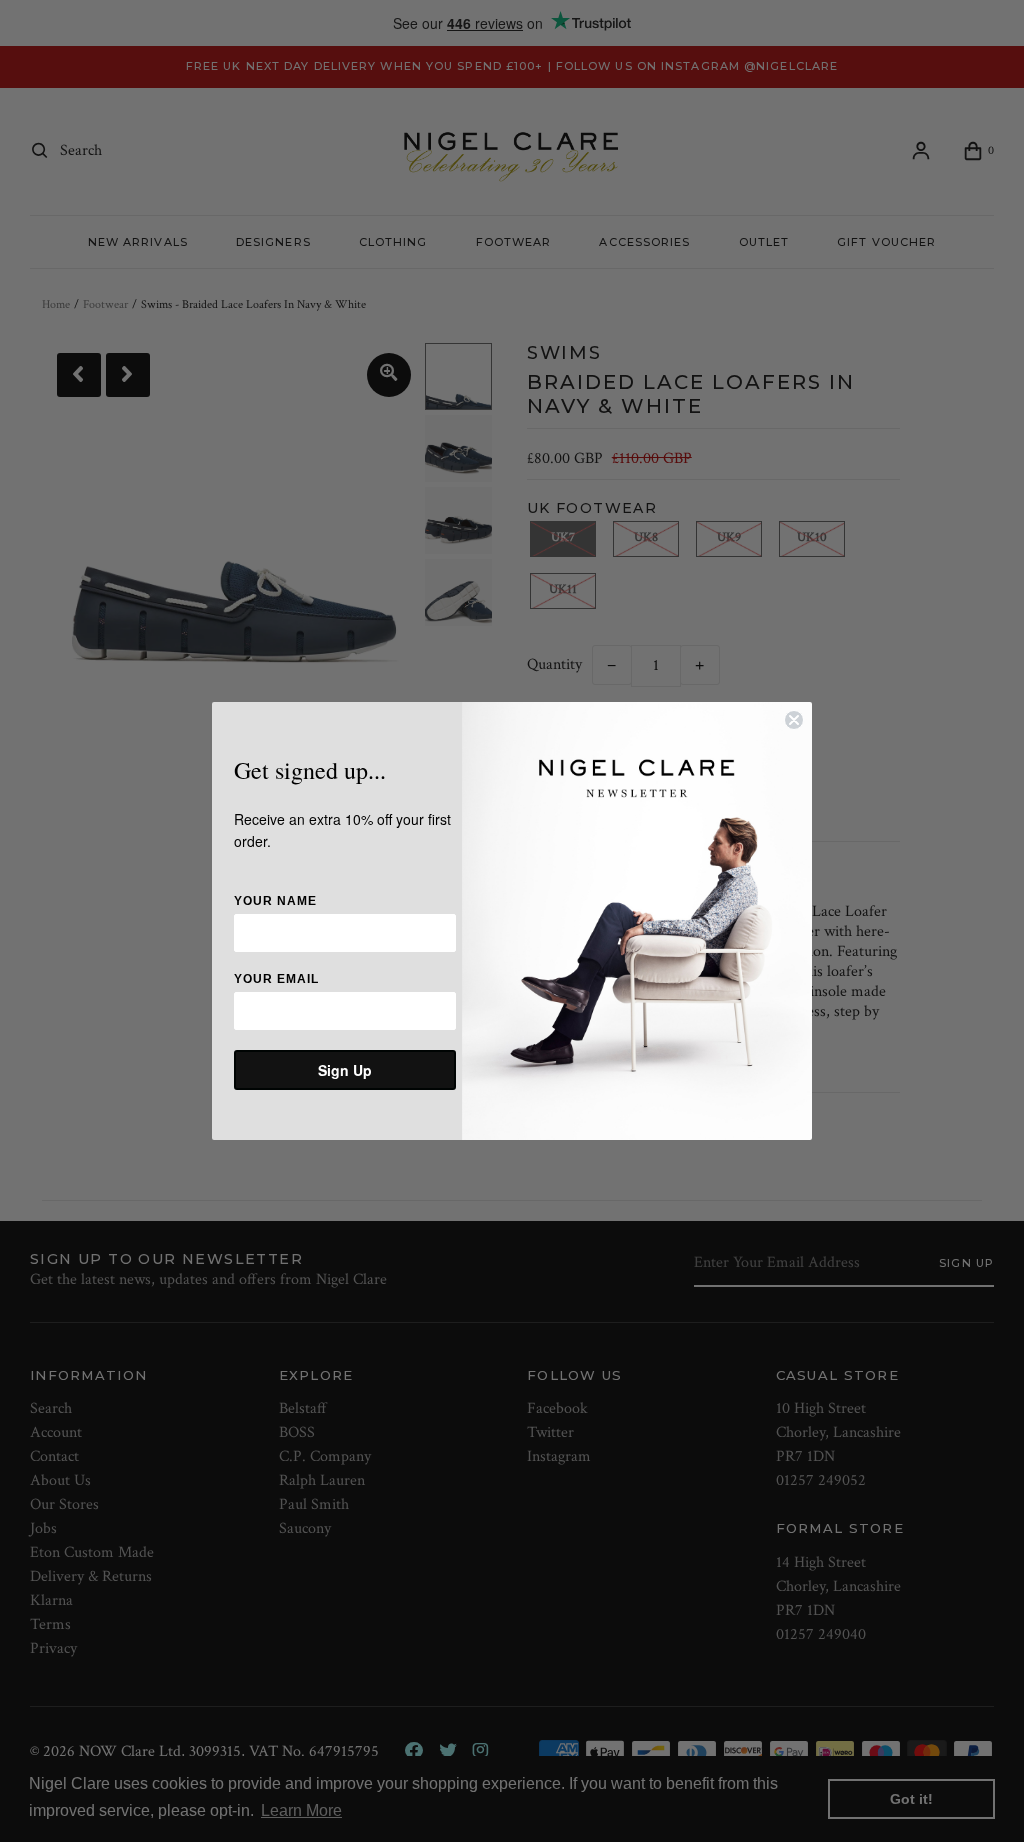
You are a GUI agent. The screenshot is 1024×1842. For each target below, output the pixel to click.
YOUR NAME (275, 901)
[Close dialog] (794, 720)
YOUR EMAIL (276, 979)
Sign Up (345, 1070)
